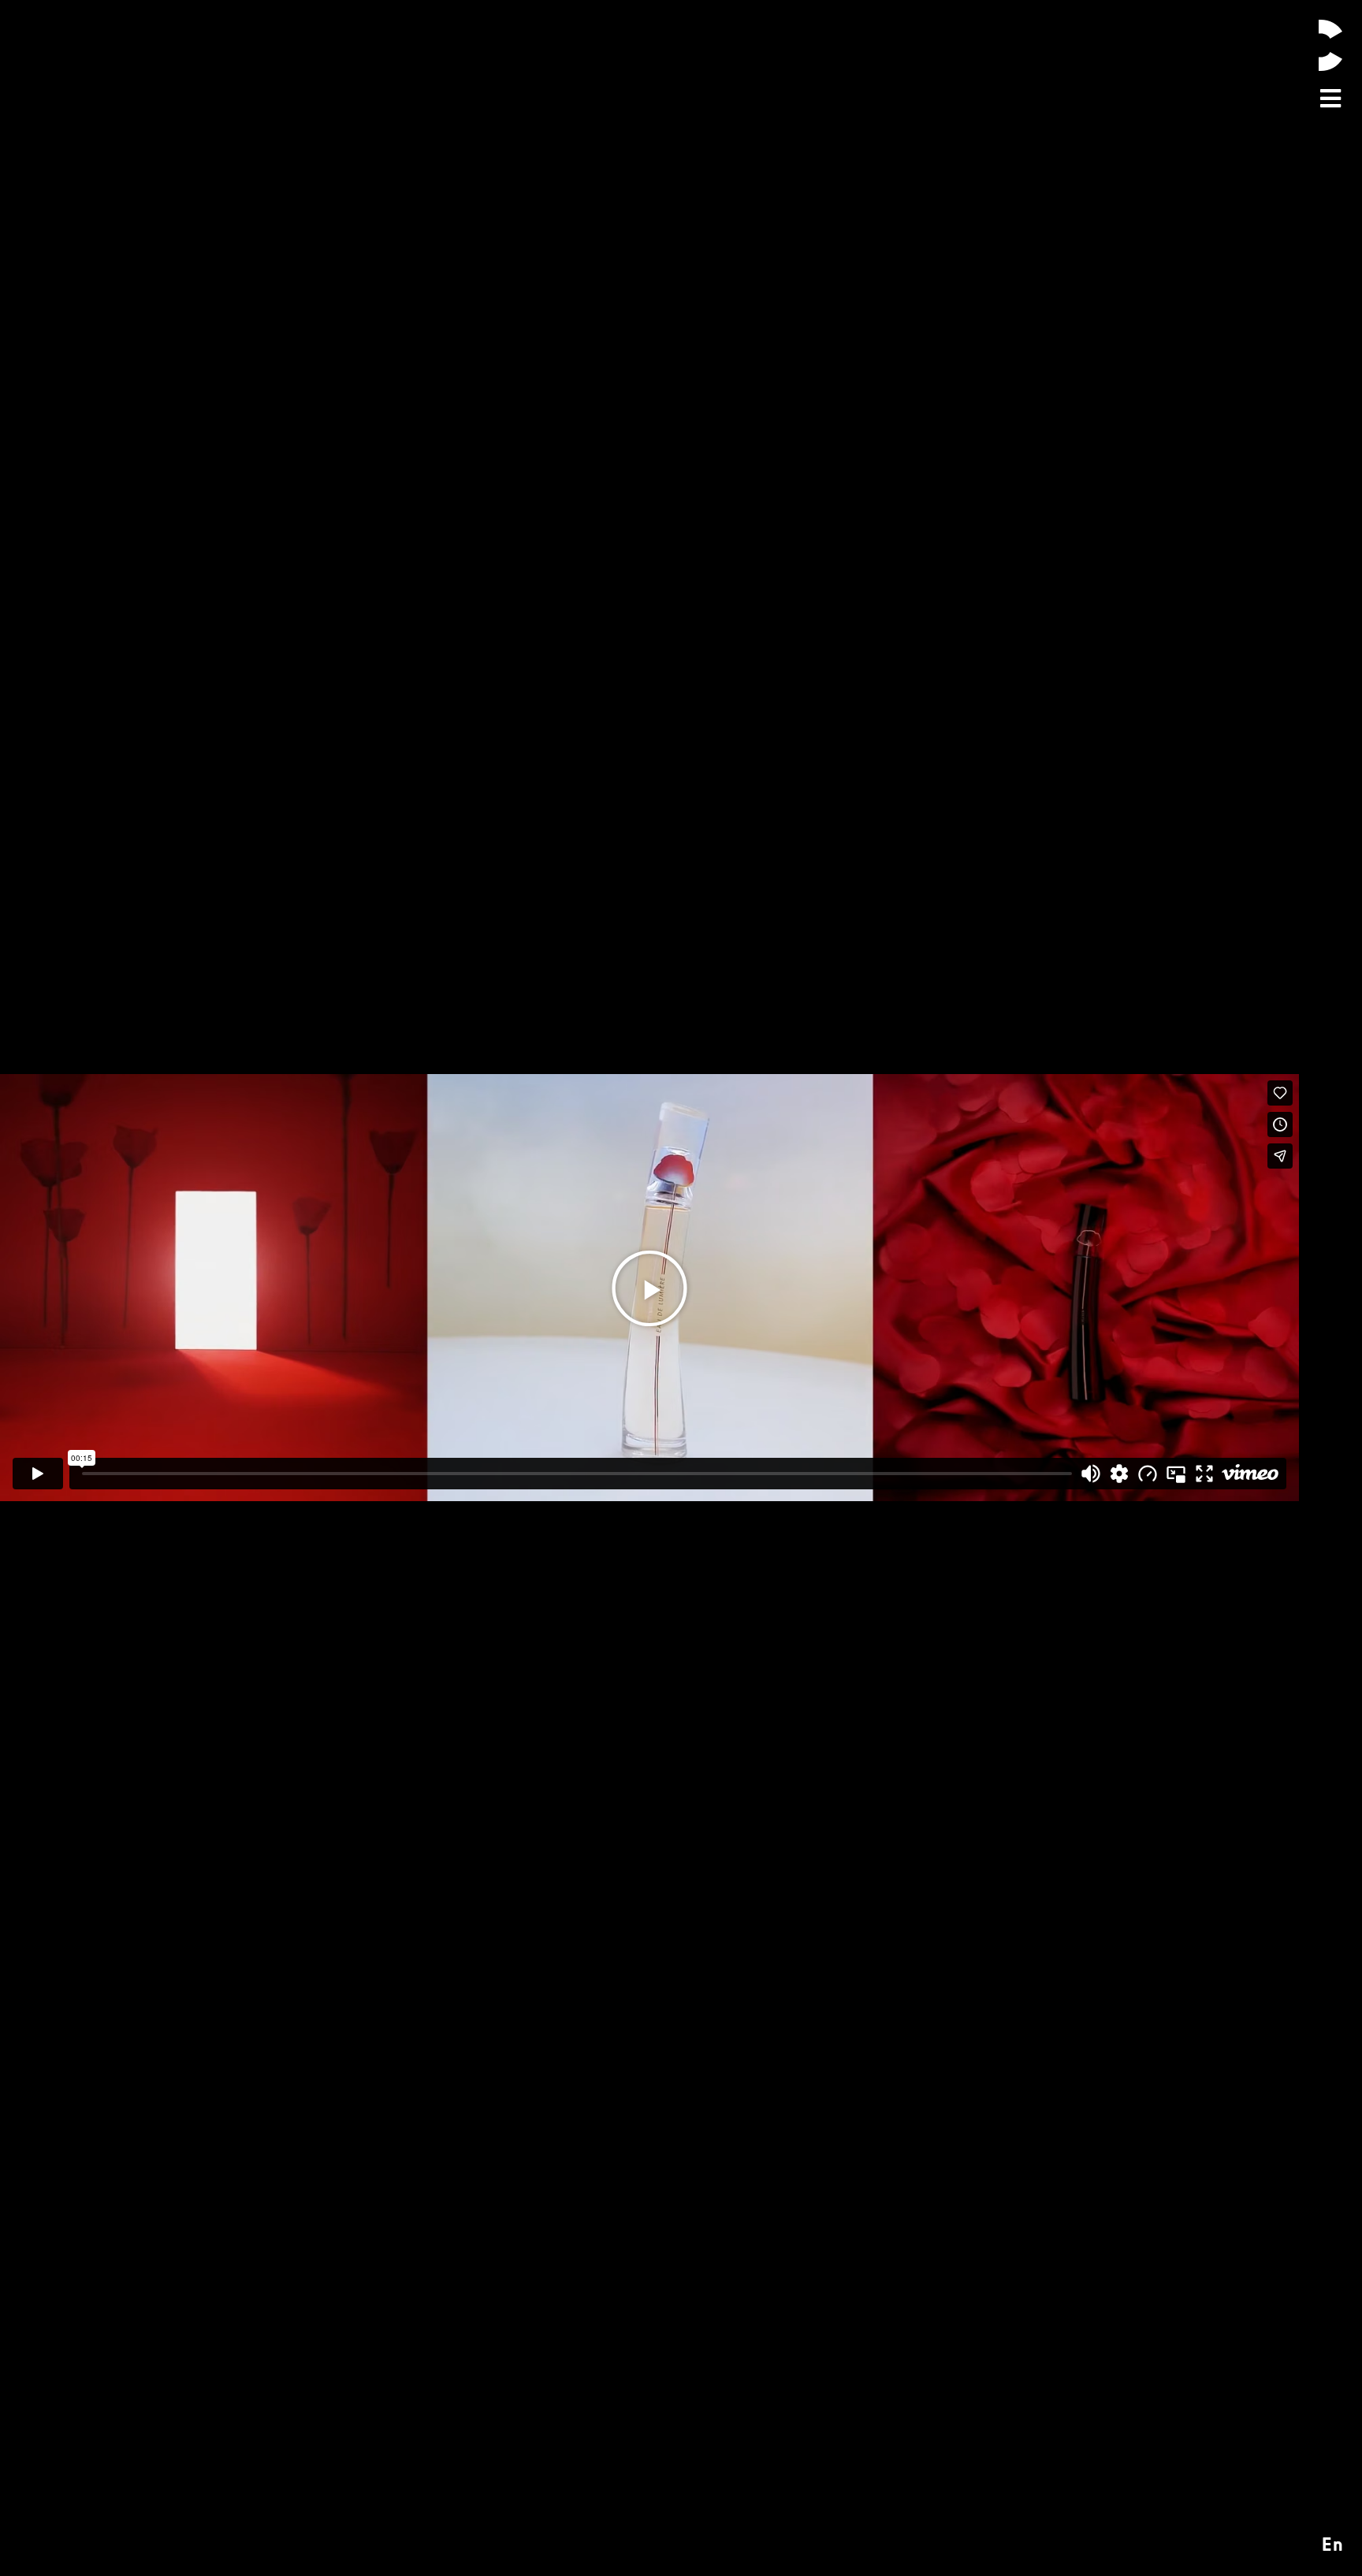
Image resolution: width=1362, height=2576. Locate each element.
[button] (649, 1288)
